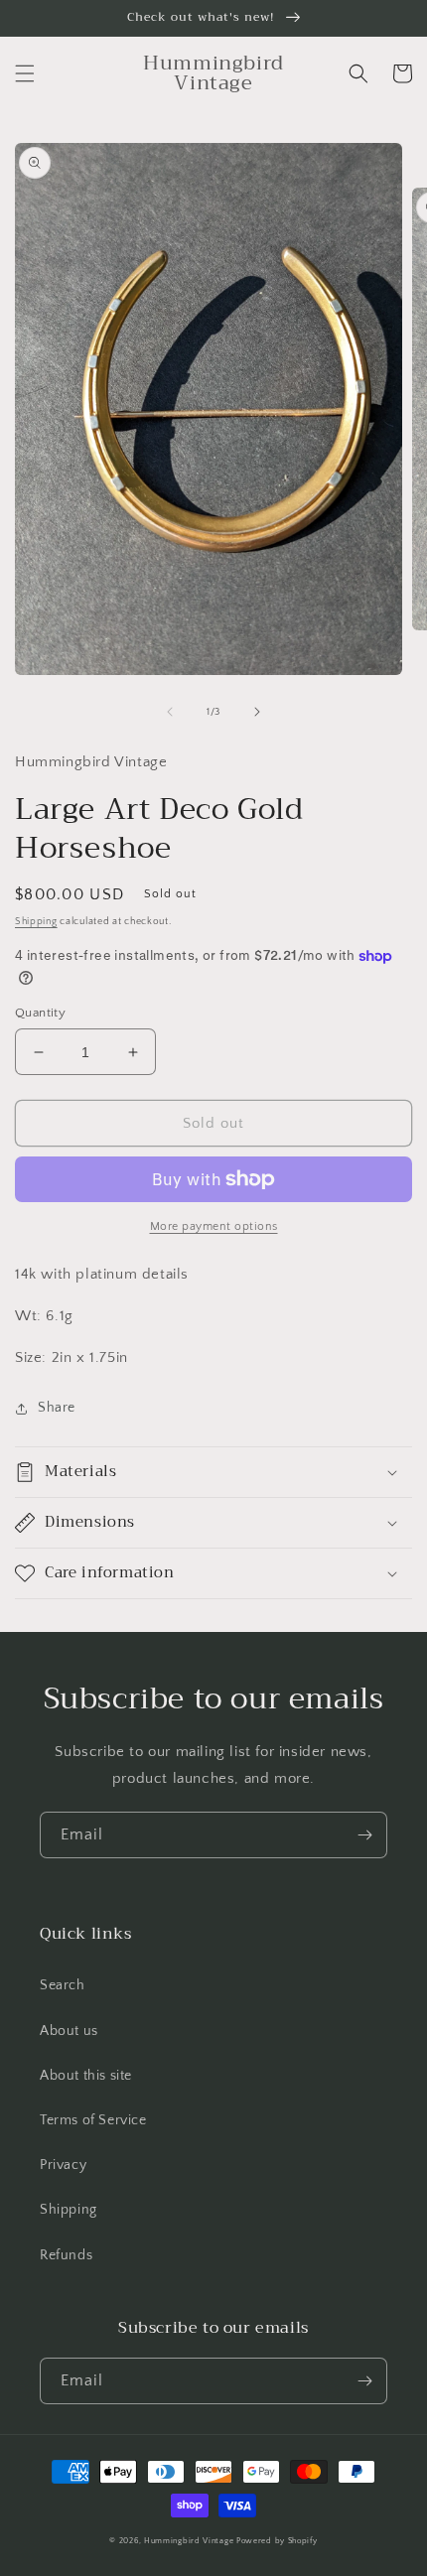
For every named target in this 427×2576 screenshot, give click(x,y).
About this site (86, 2076)
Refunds (66, 2255)
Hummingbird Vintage (189, 2541)
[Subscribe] (364, 1835)
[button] (25, 73)
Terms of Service (93, 2120)
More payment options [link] (214, 1226)
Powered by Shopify (277, 2541)
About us (69, 2031)
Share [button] (57, 1408)
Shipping (36, 922)
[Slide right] (257, 712)
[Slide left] (170, 712)
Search (63, 1985)
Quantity (40, 1013)
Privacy (63, 2165)
